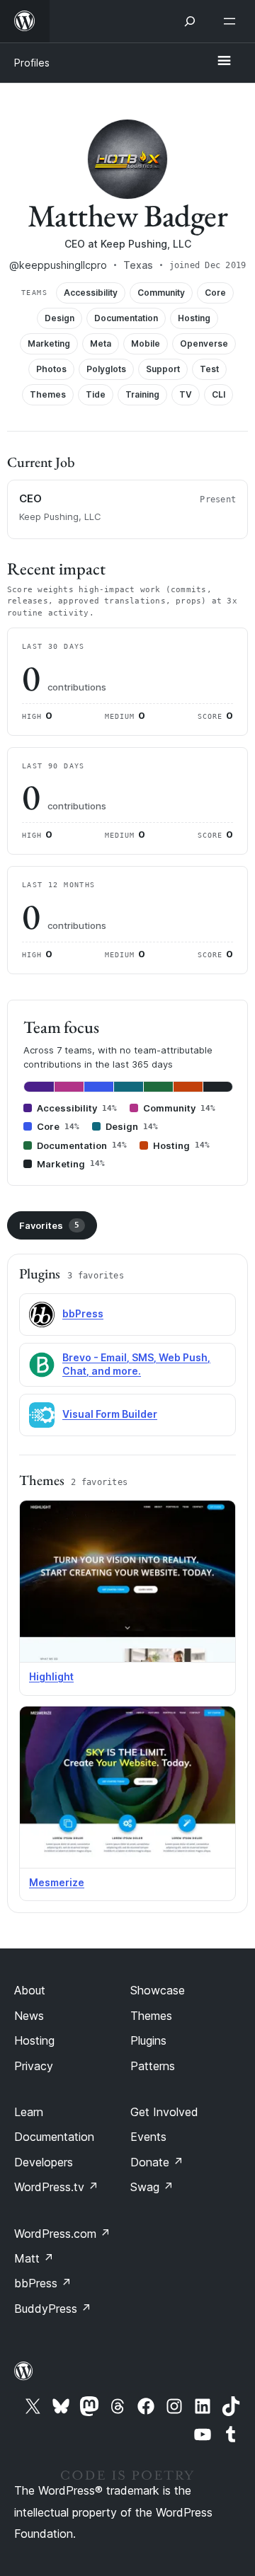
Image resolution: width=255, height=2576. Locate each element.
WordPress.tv (56, 2187)
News (29, 2016)
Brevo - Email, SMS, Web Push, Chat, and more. (136, 1364)
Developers (44, 2162)
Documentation (54, 2137)
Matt (34, 2258)
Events (148, 2137)
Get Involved (164, 2112)
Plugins (148, 2040)
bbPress (83, 1313)
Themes (151, 2016)
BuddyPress (53, 2309)
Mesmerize (57, 1882)
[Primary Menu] (224, 62)
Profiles (32, 63)
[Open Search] (190, 21)
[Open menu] (232, 21)
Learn (29, 2112)
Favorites (49, 1225)
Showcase (158, 1990)
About (30, 1990)
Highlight (51, 1676)
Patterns (153, 2066)
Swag (152, 2187)
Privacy (34, 2066)
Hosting (34, 2040)
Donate (157, 2162)
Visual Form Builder (110, 1414)
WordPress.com (62, 2234)
